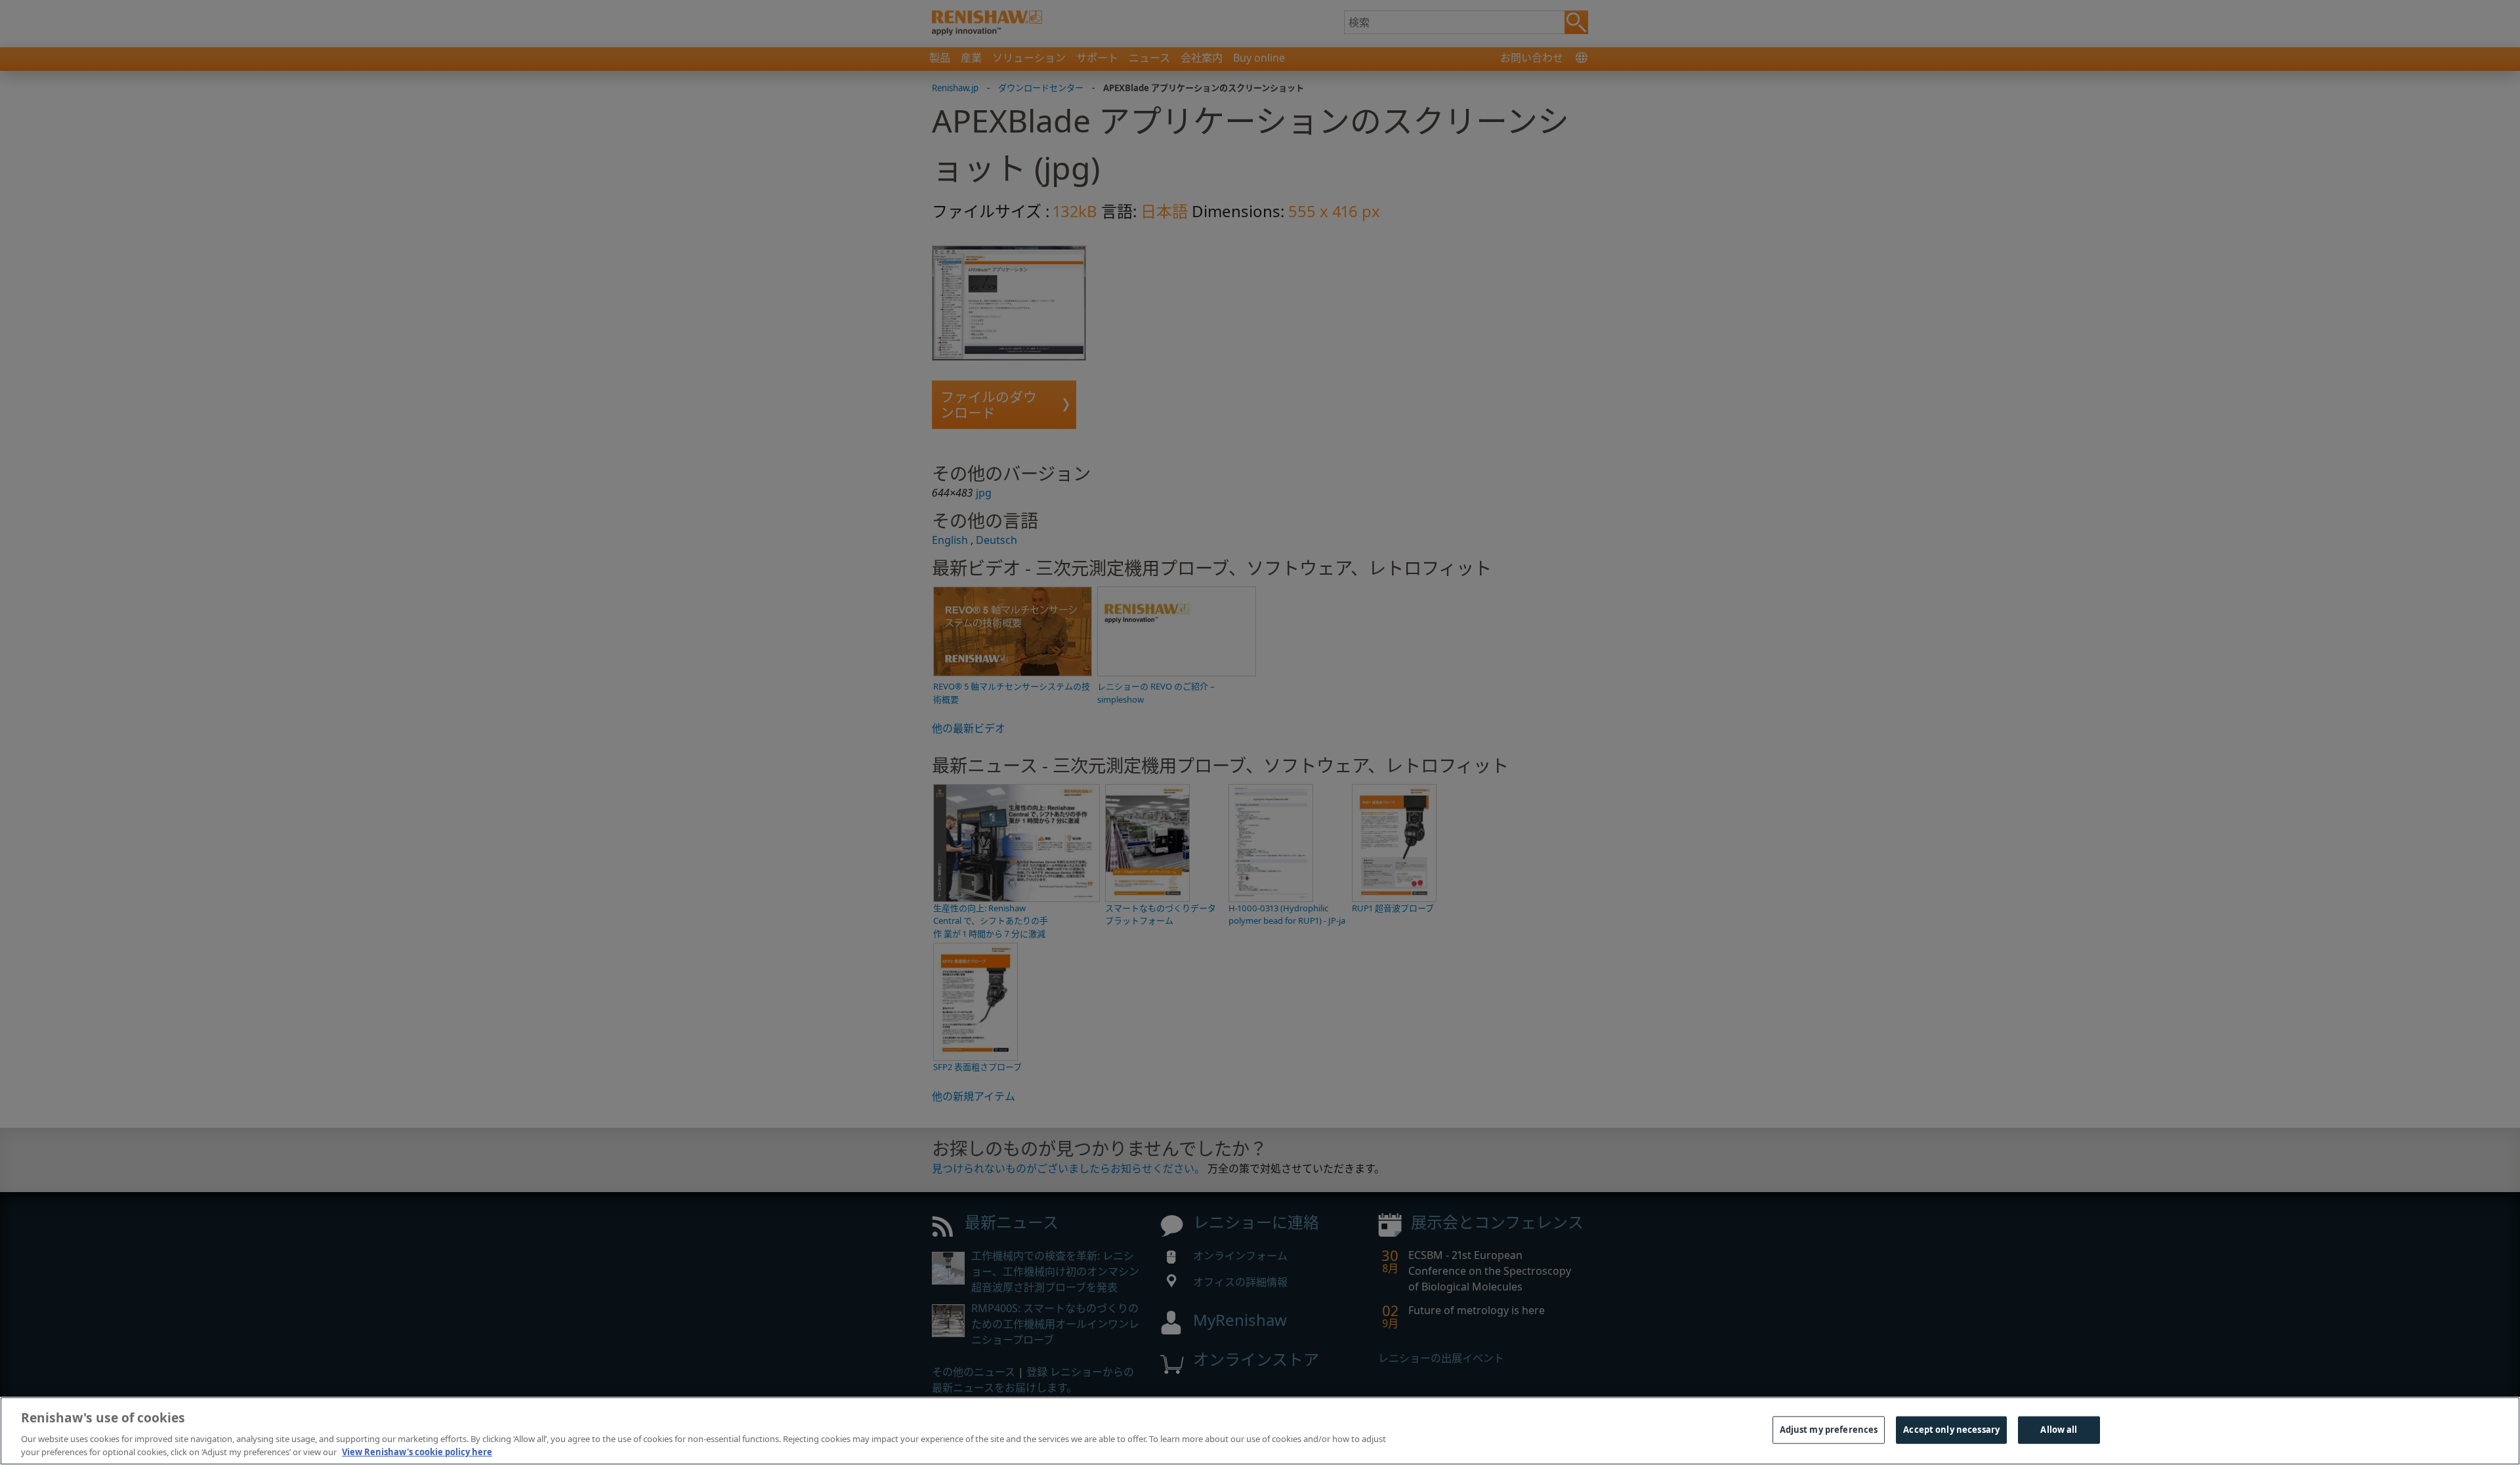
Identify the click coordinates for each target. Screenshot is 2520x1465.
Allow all (2059, 1430)
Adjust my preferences (1829, 1430)
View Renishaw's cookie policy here (417, 1451)
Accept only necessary (1951, 1430)
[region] (1260, 1431)
